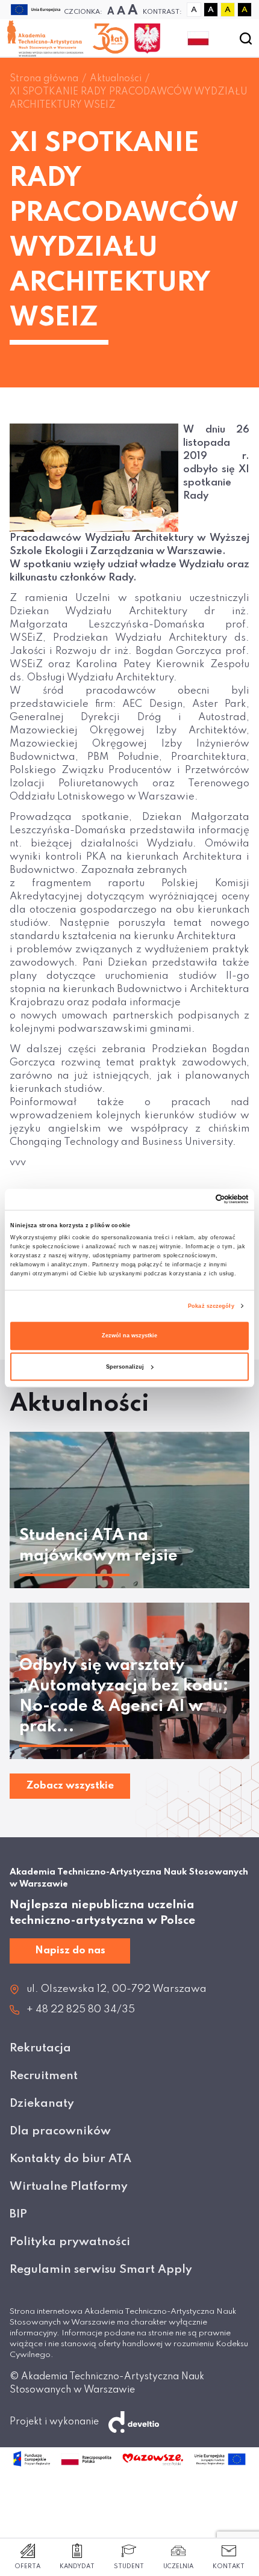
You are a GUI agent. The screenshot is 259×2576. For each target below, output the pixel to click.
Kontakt (229, 2566)
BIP (18, 2214)
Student (129, 2566)
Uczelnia (178, 2566)
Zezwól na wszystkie (129, 1336)
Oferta (27, 2566)
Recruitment (44, 2076)
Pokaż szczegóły (211, 1306)
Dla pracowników (60, 2131)
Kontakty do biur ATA (70, 2159)
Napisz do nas (70, 1951)
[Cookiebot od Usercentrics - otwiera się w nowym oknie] (196, 1200)
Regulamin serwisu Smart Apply (101, 2269)
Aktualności (116, 79)
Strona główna (44, 79)
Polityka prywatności (70, 2242)
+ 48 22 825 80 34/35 (81, 2010)
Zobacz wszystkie (70, 1786)
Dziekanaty (42, 2103)
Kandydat (77, 2566)
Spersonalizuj (125, 1367)
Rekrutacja (40, 2048)
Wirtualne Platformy (69, 2186)
